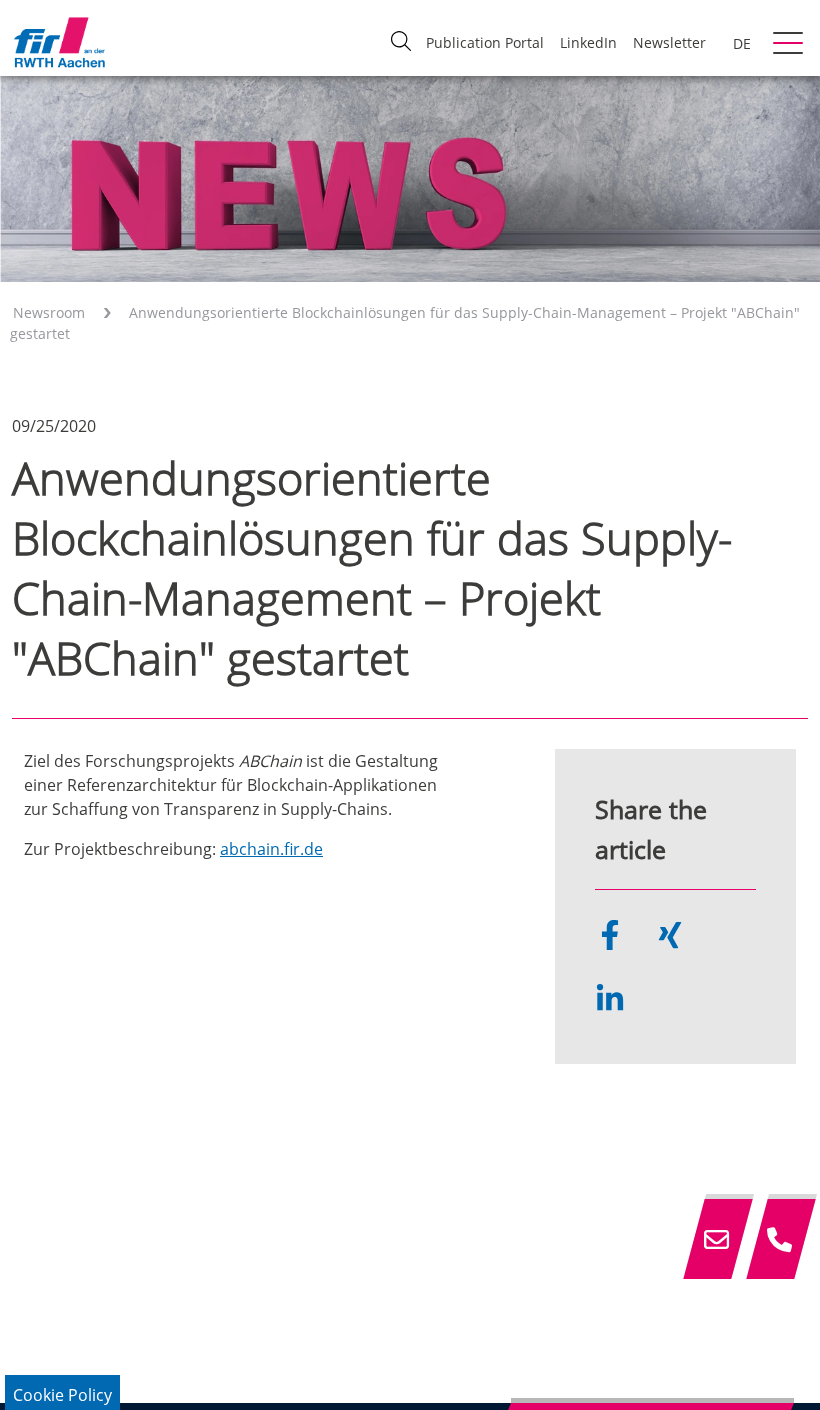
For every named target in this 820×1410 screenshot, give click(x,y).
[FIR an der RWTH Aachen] (59, 42)
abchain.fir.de (271, 849)
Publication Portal (485, 42)
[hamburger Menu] (790, 45)
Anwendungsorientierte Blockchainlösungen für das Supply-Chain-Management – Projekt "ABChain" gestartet (405, 323)
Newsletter (669, 42)
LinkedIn (588, 42)
